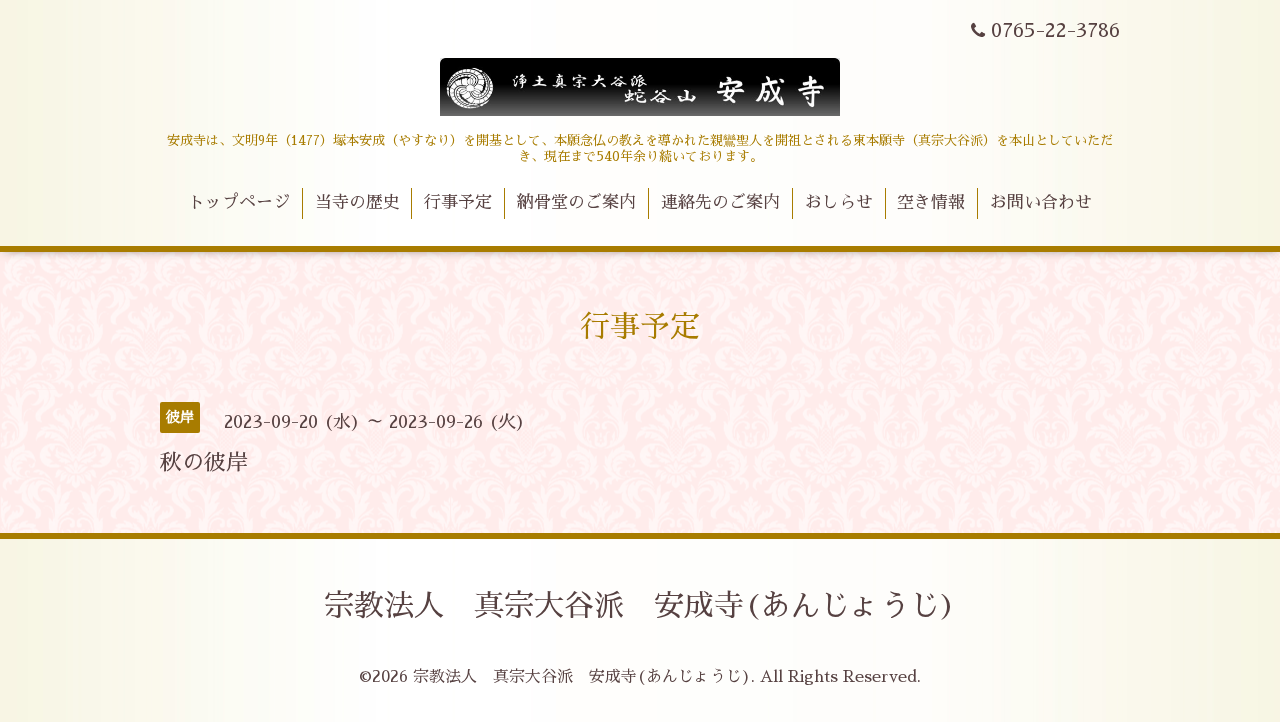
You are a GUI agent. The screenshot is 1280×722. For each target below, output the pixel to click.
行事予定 (458, 202)
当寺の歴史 (357, 202)
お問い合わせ (1041, 202)
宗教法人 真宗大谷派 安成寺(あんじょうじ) (640, 606)
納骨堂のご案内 (576, 202)
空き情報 (931, 202)
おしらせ (839, 202)
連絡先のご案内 (720, 202)
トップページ (239, 202)
